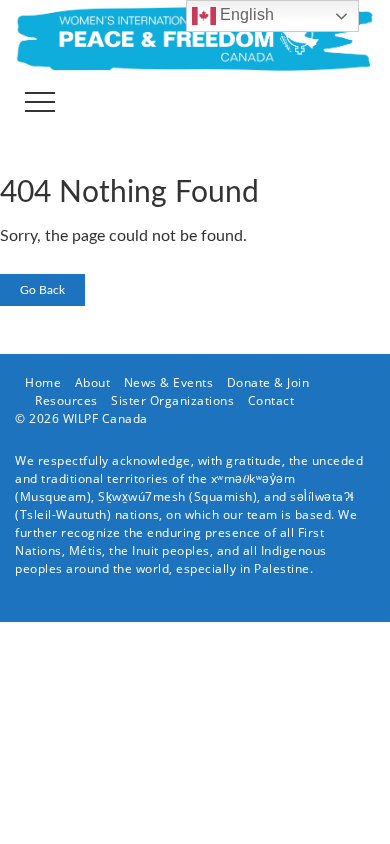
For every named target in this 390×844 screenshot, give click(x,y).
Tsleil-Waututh (63, 514)
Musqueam (53, 496)
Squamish (223, 496)
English (245, 14)
